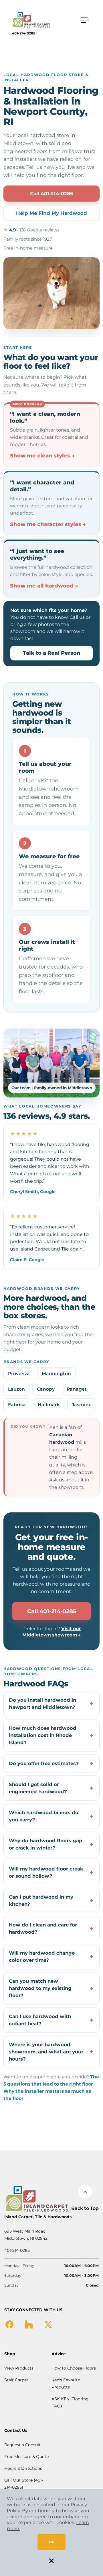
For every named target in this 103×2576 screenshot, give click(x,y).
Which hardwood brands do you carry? (44, 1816)
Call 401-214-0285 (51, 194)
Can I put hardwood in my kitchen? (41, 1900)
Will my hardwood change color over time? (42, 1956)
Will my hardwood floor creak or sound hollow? (46, 1872)
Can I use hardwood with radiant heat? (40, 2020)
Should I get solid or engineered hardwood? (38, 1788)
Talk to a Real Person (52, 653)
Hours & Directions (23, 2468)
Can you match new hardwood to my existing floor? (40, 1988)
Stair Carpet (16, 2380)
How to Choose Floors (74, 2368)
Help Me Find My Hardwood (51, 213)
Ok (51, 2542)
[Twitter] (48, 2324)
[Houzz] (29, 2324)
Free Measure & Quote (26, 2457)
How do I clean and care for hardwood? (43, 1928)
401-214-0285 (24, 33)
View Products (19, 2368)
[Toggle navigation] (84, 20)
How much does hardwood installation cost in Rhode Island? (43, 1735)
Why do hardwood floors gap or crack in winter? (45, 1844)
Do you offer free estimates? (44, 1763)
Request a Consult (22, 2445)
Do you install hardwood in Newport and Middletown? (42, 1704)
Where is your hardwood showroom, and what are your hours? (46, 2052)
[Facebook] (9, 2324)
